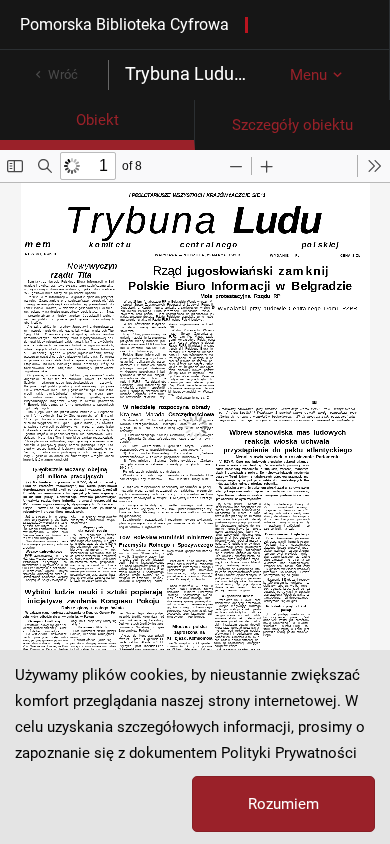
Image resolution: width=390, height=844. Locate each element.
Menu (308, 75)
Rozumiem (283, 804)
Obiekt (97, 120)
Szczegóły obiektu (292, 125)
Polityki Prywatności (289, 753)
